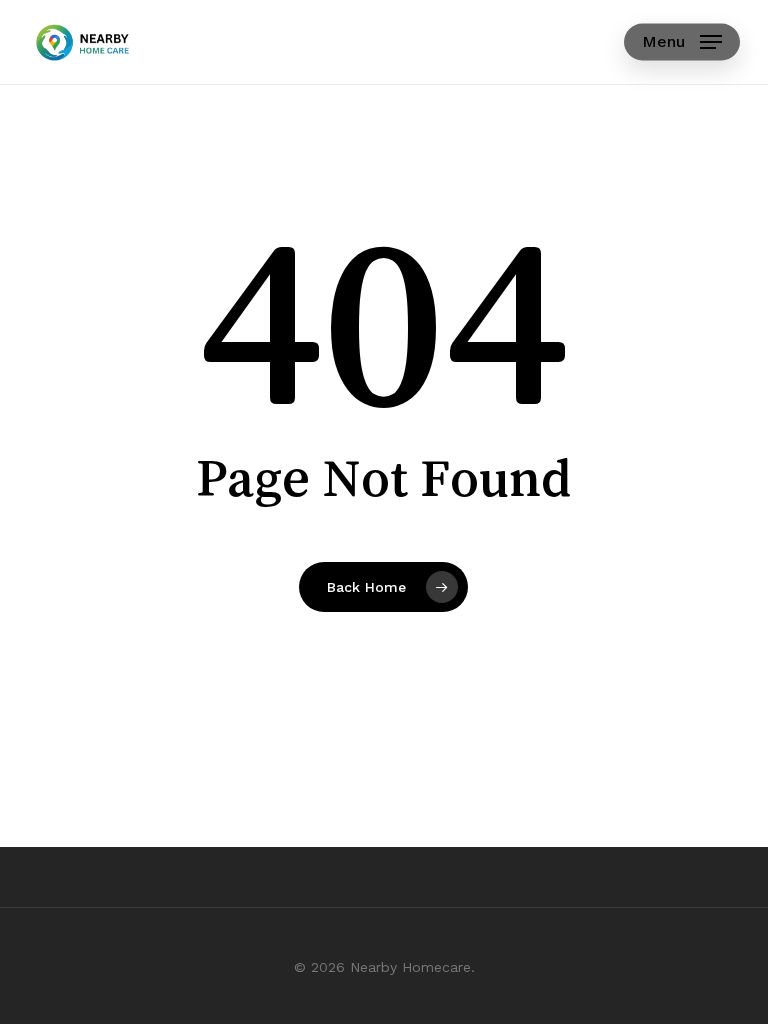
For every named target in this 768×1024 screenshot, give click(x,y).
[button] (682, 42)
